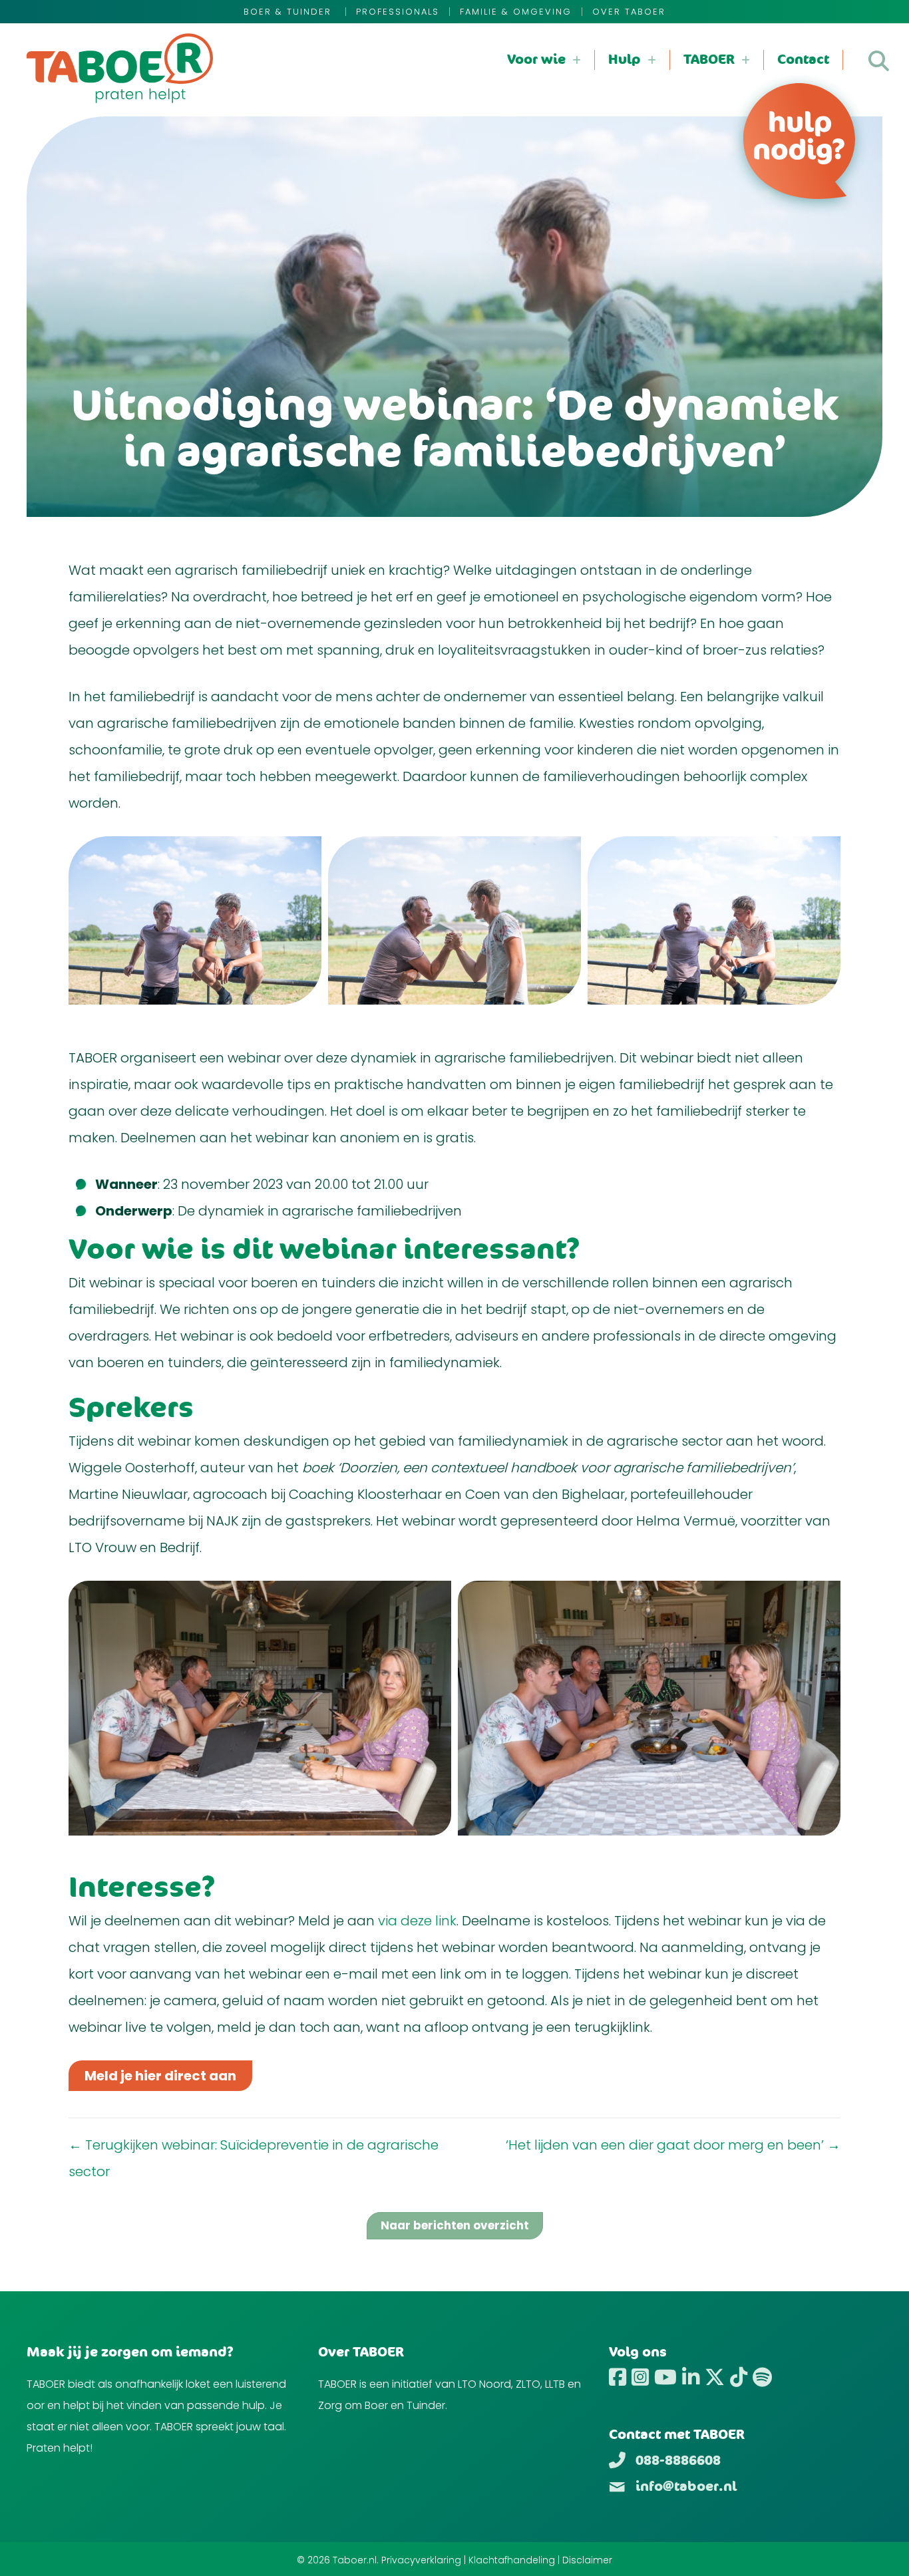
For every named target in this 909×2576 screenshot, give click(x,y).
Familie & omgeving (516, 12)
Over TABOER (629, 12)
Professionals (398, 12)
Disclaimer (587, 2560)
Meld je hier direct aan (160, 2076)
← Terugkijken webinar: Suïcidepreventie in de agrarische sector (254, 2158)
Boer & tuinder (289, 12)
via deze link (417, 1921)
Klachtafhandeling (512, 2560)
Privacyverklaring (421, 2560)
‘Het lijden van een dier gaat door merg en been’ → (673, 2145)
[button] (879, 61)
